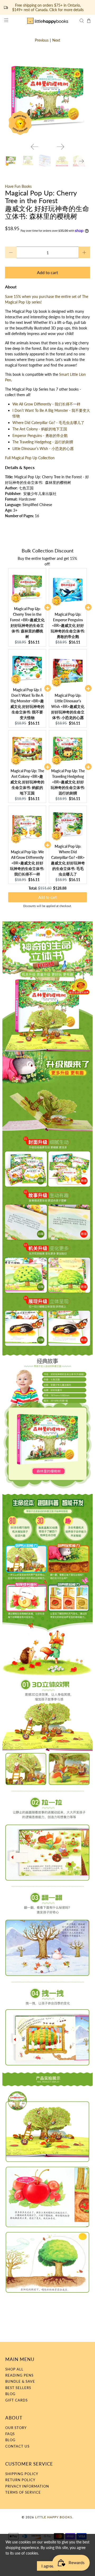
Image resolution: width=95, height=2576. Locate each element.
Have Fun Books (18, 186)
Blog (10, 2394)
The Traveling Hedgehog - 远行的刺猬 (43, 442)
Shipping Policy (22, 2474)
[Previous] (35, 147)
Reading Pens (19, 2375)
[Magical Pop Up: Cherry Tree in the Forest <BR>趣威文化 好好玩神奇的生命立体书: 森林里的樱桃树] (47, 96)
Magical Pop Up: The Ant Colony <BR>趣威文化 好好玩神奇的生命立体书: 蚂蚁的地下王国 (27, 782)
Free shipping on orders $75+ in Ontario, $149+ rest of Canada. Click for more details (48, 8)
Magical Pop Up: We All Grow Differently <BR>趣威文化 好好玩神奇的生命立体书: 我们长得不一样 (27, 863)
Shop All (14, 2369)
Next (56, 40)
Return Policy (20, 2480)
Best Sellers (18, 2388)
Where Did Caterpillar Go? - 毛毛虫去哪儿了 (48, 423)
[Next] (60, 147)
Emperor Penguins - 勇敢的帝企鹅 (40, 436)
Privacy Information (27, 2486)
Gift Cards (16, 2400)
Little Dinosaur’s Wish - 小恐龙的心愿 (43, 448)
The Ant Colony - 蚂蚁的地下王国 (40, 429)
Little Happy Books (54, 2517)
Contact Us (17, 2446)
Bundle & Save (20, 2381)
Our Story (16, 2428)
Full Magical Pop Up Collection (30, 458)
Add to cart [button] (47, 897)
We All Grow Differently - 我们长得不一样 (46, 404)
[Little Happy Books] (47, 21)
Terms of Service (23, 2492)
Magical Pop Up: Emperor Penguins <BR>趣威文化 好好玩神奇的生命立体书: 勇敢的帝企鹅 (68, 625)
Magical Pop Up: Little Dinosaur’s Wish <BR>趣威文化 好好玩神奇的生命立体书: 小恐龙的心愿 (68, 706)
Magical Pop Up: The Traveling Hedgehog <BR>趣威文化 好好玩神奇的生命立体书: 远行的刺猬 (68, 782)
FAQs (10, 2434)
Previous (42, 40)
